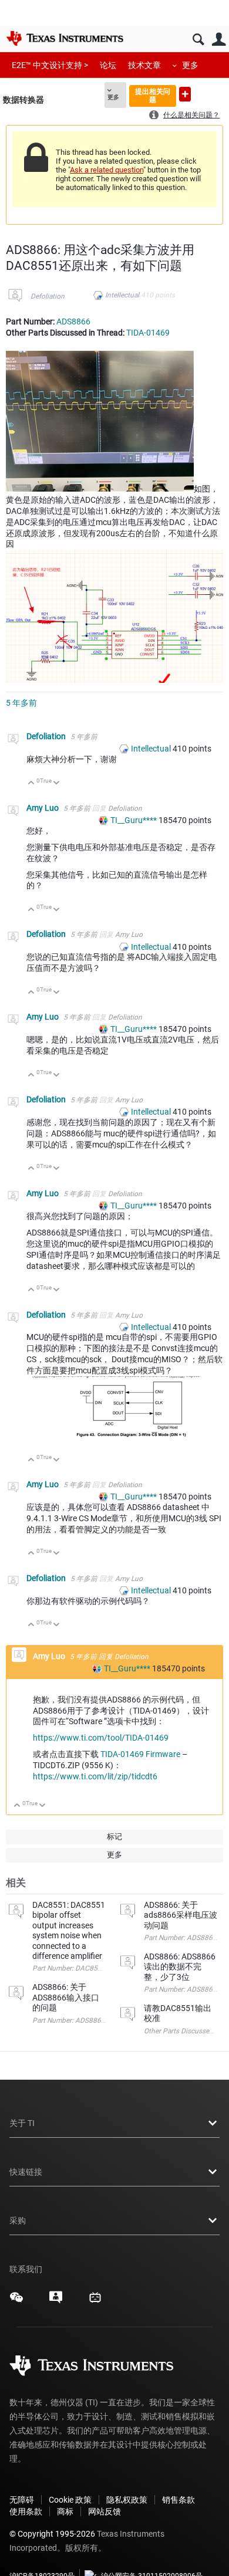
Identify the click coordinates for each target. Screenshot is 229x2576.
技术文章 (144, 65)
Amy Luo (43, 808)
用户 (219, 40)
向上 (31, 783)
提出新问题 (185, 94)
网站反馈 (105, 2511)
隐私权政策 (127, 2500)
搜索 (198, 40)
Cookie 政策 (70, 2500)
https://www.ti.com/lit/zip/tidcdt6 (95, 1776)
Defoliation (48, 296)
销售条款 (179, 2500)
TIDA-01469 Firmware (140, 1754)
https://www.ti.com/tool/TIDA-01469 (101, 1738)
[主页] (65, 38)
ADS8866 (73, 321)
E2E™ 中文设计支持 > (50, 65)
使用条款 (26, 2511)
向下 (57, 783)
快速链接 (26, 2172)
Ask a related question (107, 170)
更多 (190, 65)
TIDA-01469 (148, 333)
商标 (65, 2511)
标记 (114, 1837)
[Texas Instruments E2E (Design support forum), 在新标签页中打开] (56, 2301)
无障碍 (22, 2500)
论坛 (108, 65)
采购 (18, 2220)
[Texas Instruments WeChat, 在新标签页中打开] (16, 2301)
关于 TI (22, 2123)
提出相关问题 (153, 95)
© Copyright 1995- (52, 2534)
